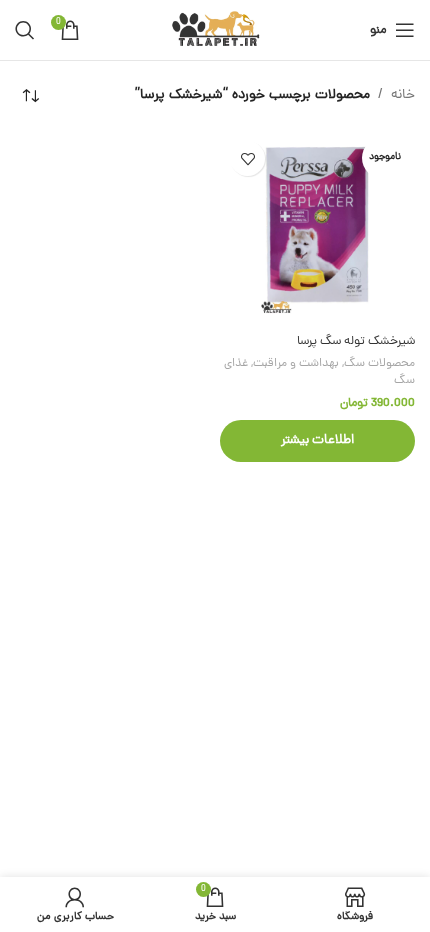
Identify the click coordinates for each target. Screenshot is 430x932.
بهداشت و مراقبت (296, 364)
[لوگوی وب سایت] (215, 31)
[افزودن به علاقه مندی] (247, 158)
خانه (403, 95)
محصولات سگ (379, 364)
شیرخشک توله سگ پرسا (356, 341)
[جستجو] (25, 30)
